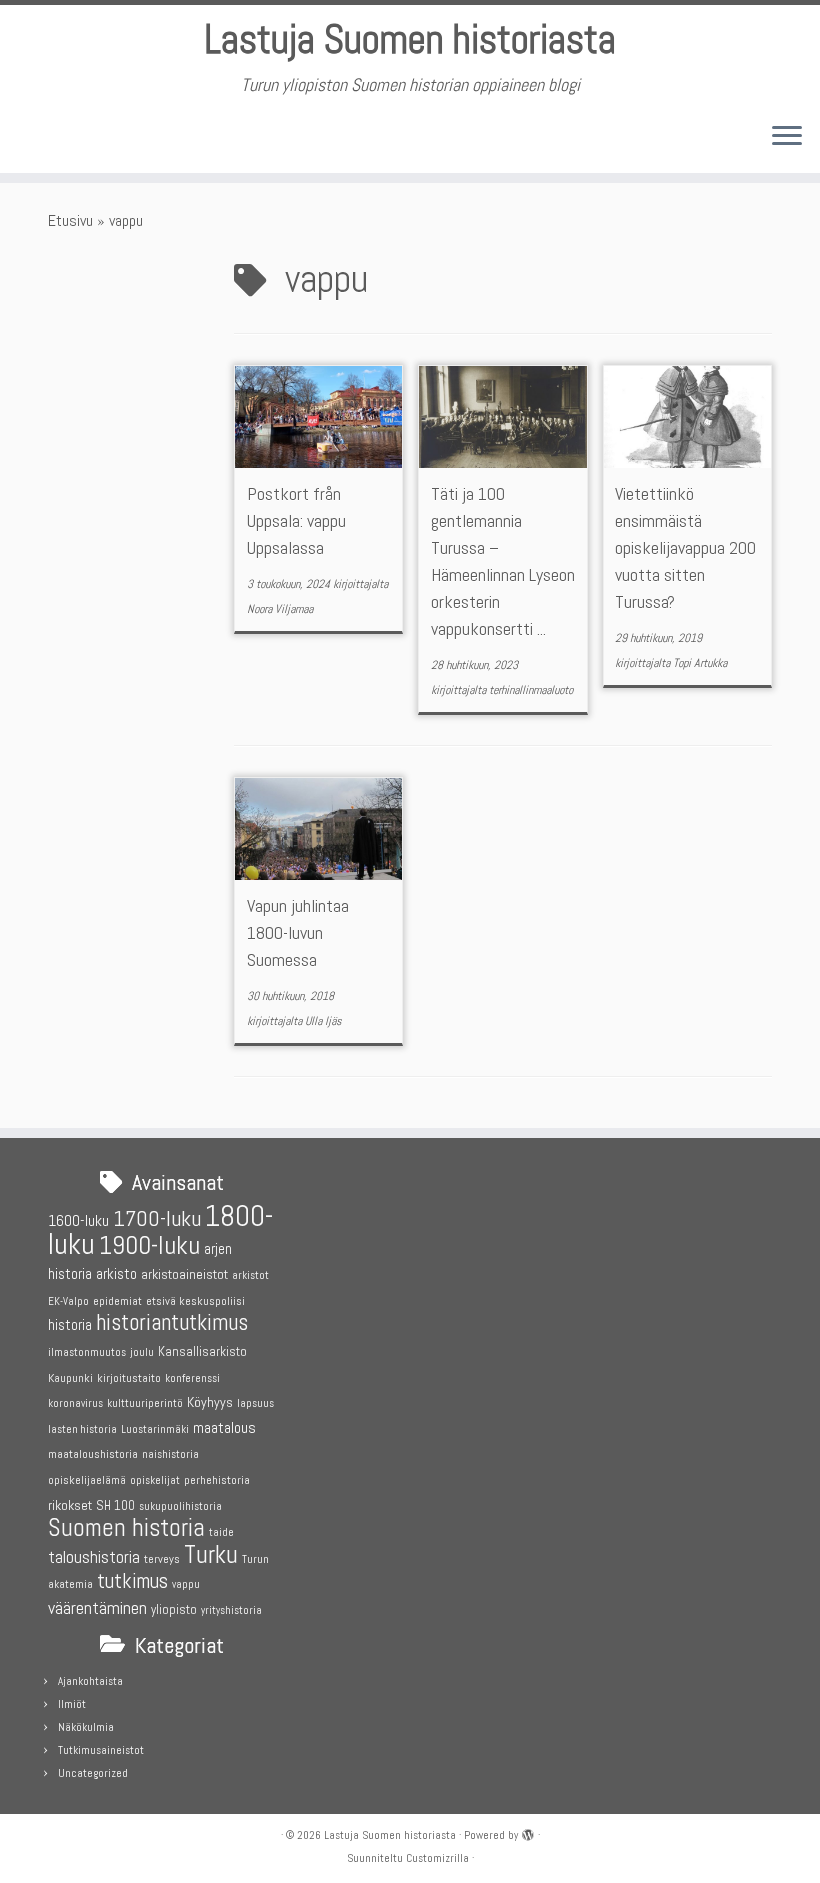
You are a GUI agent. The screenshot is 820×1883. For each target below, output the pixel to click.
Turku (211, 1554)
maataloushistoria (93, 1454)
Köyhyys (210, 1402)
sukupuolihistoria (180, 1506)
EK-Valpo (68, 1301)
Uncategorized (93, 1773)
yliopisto (174, 1609)
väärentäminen (97, 1608)
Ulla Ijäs (323, 1021)
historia (70, 1324)
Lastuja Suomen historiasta (410, 40)
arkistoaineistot (184, 1274)
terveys (162, 1559)
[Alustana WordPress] (528, 1832)
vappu (186, 1584)
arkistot (250, 1275)
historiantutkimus (172, 1322)
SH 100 (115, 1505)
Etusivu (70, 220)
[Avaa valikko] (787, 137)
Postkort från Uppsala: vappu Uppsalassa (296, 520)
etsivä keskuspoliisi (195, 1301)
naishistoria (170, 1454)
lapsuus (255, 1403)
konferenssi (192, 1378)
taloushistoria (94, 1557)
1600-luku (78, 1220)
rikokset (70, 1505)
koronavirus (75, 1403)
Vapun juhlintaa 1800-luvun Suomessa (298, 932)
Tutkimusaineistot (101, 1750)
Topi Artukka (700, 663)
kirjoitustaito (129, 1378)
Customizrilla (437, 1858)
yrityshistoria (231, 1610)
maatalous (224, 1427)
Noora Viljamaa (280, 609)
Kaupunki (70, 1378)
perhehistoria (217, 1480)
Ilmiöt (72, 1704)
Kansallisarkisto (202, 1351)
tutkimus (132, 1581)
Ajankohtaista (90, 1681)
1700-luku (157, 1218)
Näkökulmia (86, 1727)
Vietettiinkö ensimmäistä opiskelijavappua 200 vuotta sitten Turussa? (685, 547)
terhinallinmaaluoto (531, 690)
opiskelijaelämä (87, 1480)
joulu (142, 1352)
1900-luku (149, 1245)
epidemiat (117, 1301)
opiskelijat (155, 1480)
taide (221, 1532)
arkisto (116, 1273)
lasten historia (82, 1429)
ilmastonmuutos (87, 1352)
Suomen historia (126, 1527)
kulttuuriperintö (145, 1403)
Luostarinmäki (155, 1429)
